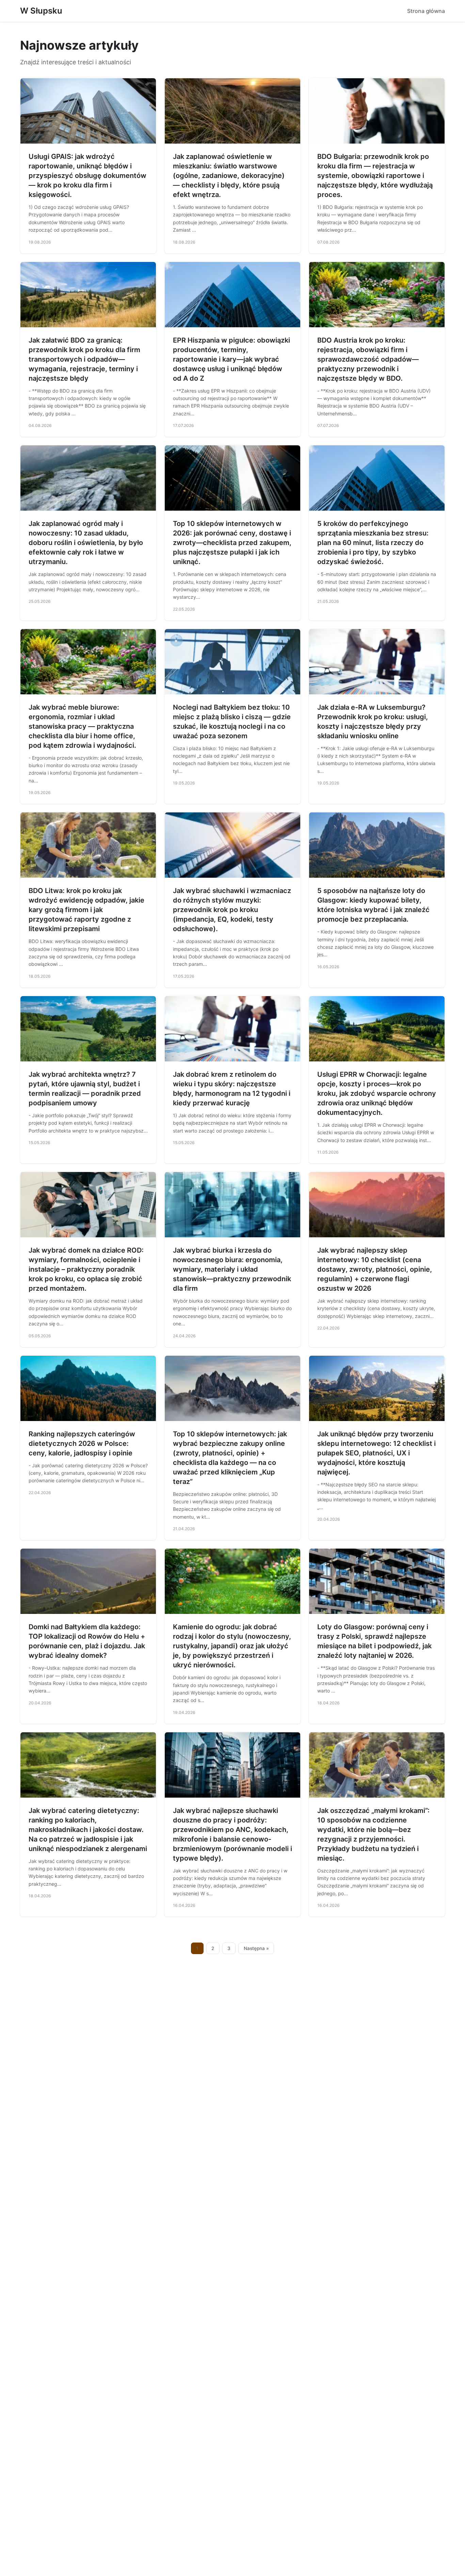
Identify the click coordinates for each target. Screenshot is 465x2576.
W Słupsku (41, 11)
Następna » (256, 1948)
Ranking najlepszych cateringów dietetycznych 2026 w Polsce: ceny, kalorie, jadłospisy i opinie (82, 1443)
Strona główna (426, 11)
